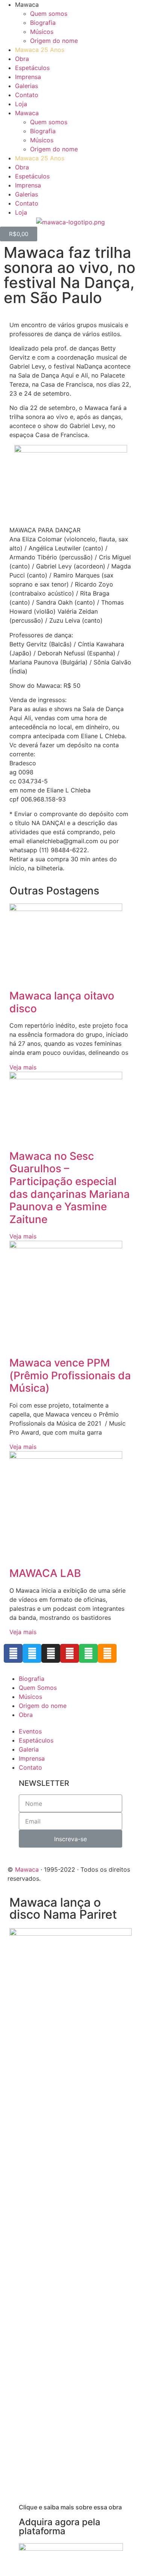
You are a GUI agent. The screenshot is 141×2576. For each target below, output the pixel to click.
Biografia (43, 23)
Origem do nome (54, 41)
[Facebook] (13, 1653)
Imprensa (28, 77)
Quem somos (49, 14)
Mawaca (27, 1869)
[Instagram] (51, 1653)
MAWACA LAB (45, 1573)
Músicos (42, 32)
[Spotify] (88, 1653)
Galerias (27, 86)
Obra (22, 59)
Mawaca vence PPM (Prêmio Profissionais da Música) (70, 1375)
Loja (21, 104)
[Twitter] (32, 1653)
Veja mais (23, 1067)
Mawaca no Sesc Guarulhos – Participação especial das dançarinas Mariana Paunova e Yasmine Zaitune (70, 1188)
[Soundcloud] (107, 1653)
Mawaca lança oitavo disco (62, 1002)
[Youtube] (70, 1653)
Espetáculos (32, 68)
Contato (27, 95)
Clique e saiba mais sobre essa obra (70, 2507)
